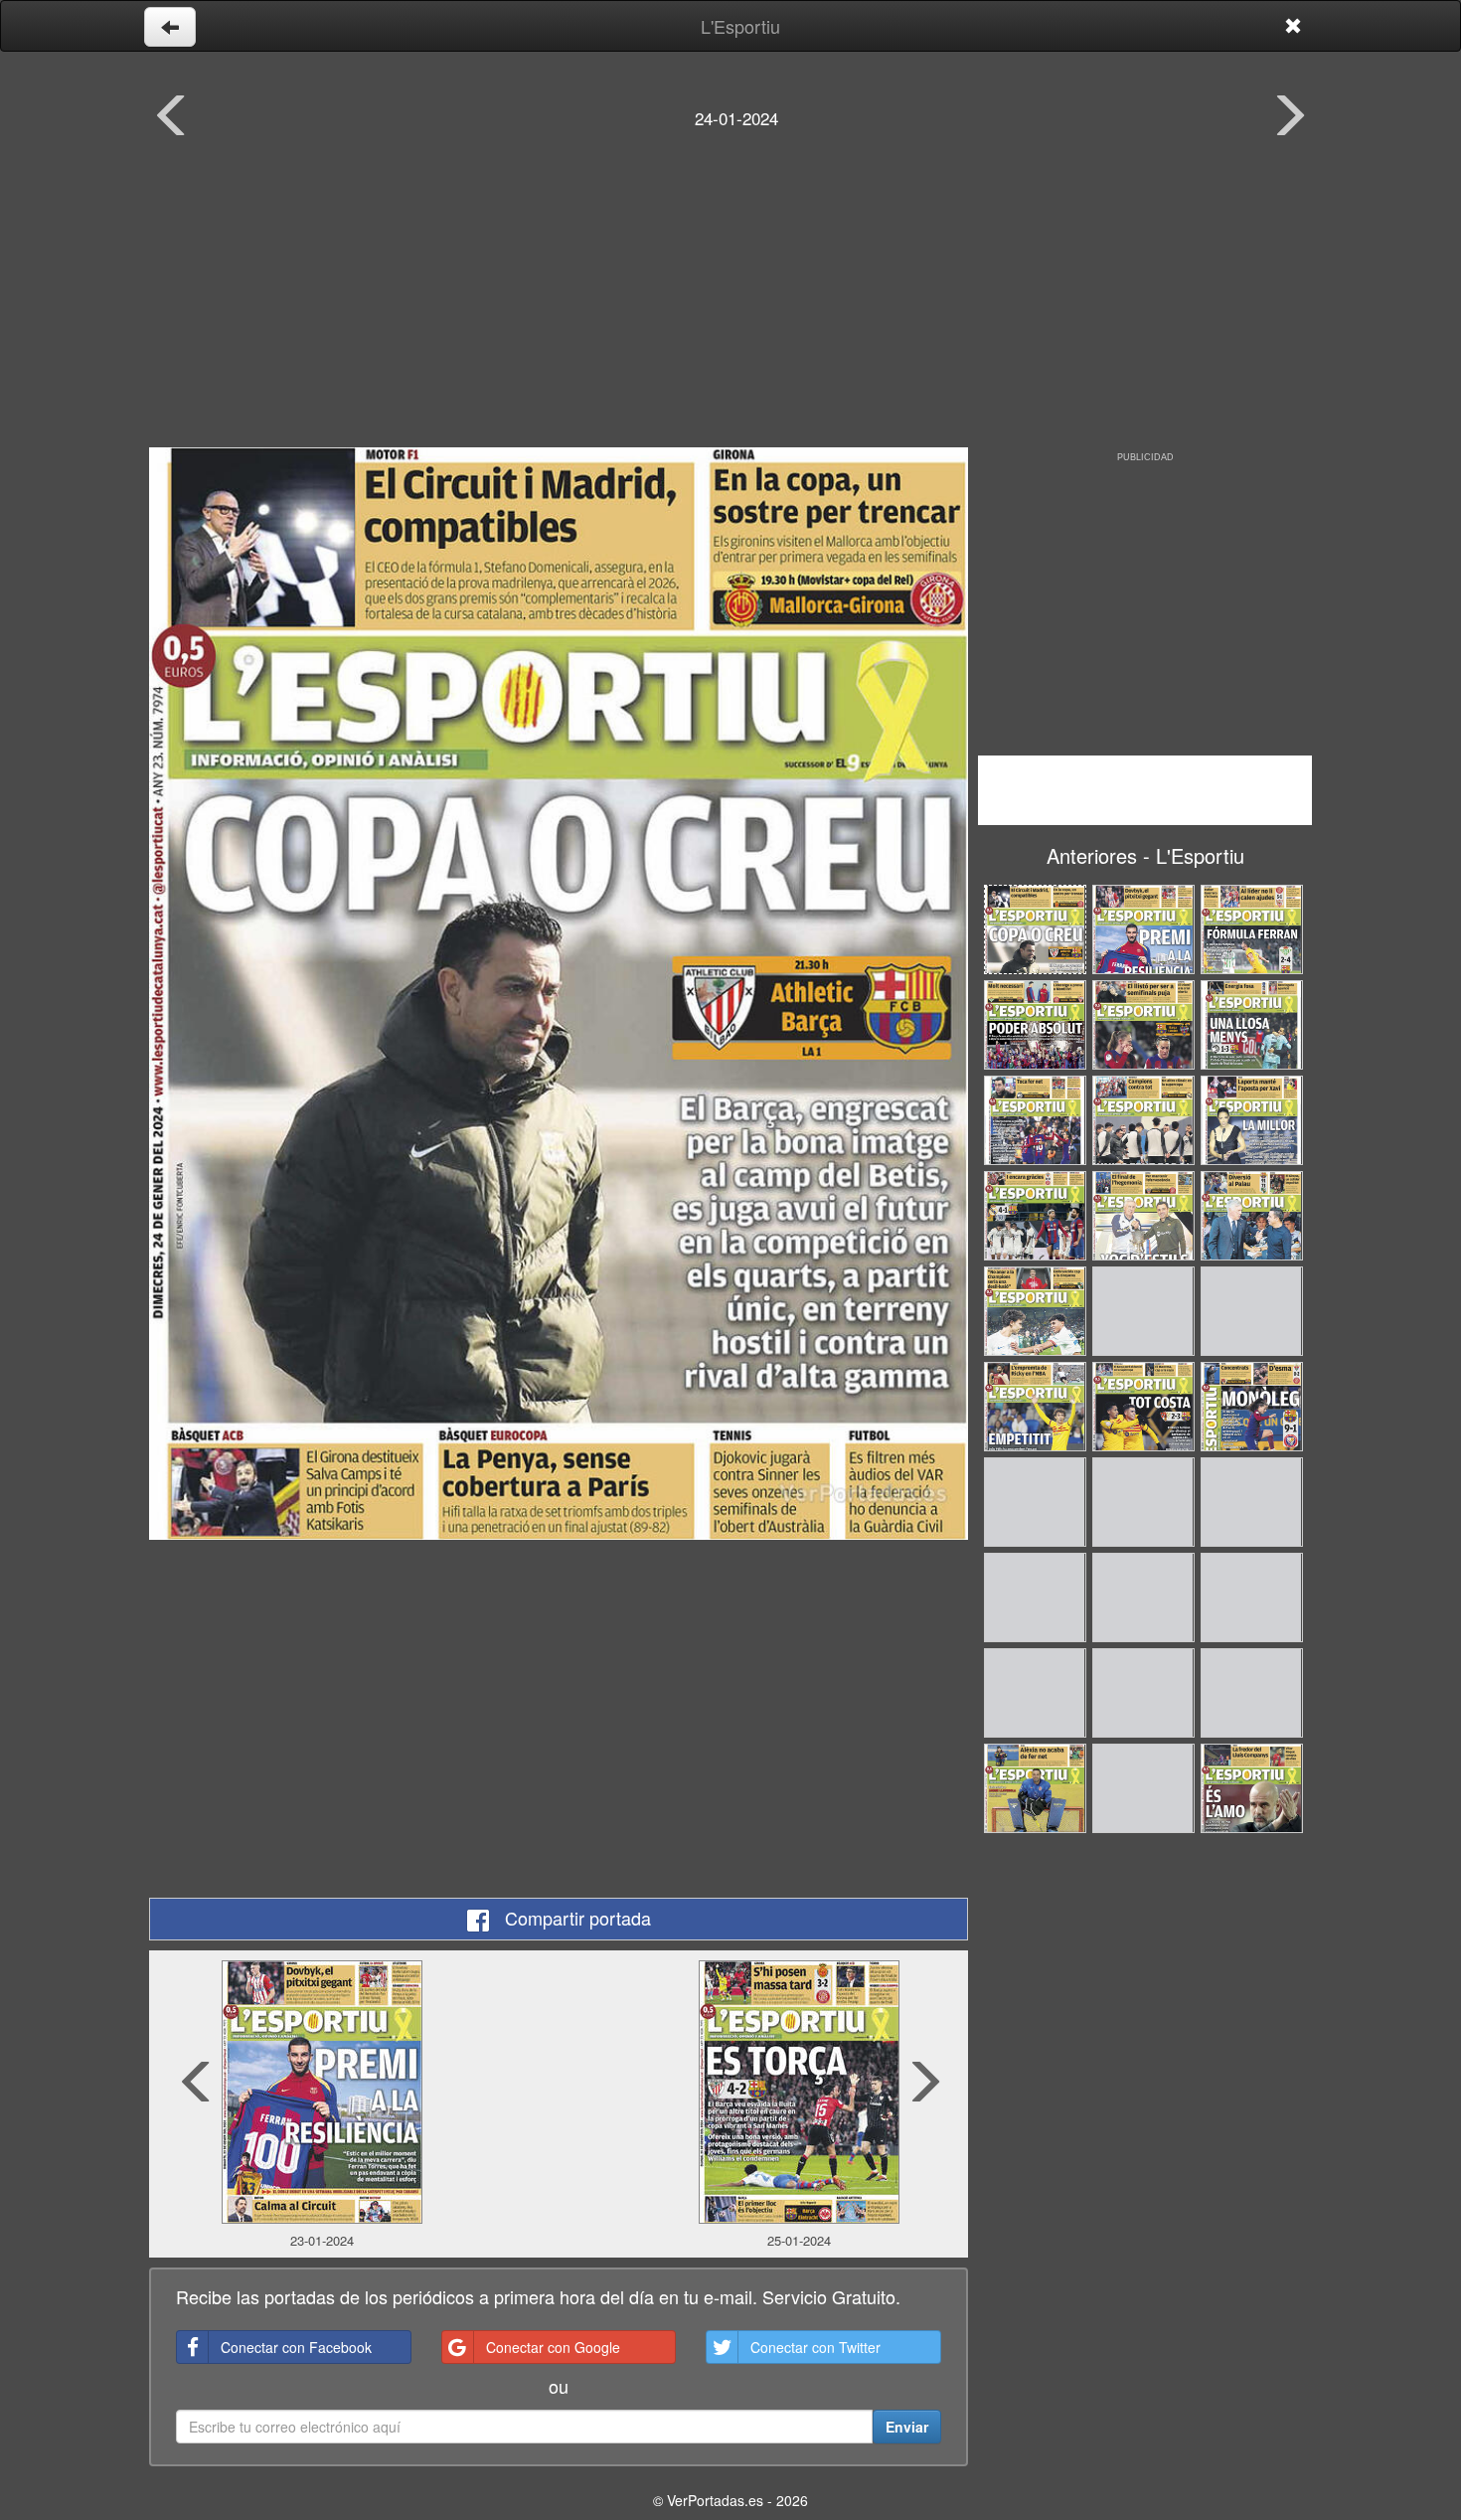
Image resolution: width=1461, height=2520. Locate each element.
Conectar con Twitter (815, 2347)
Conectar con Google (553, 2347)
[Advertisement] (730, 303)
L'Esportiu (740, 26)
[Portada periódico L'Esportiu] (559, 994)
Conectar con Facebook (296, 2347)
